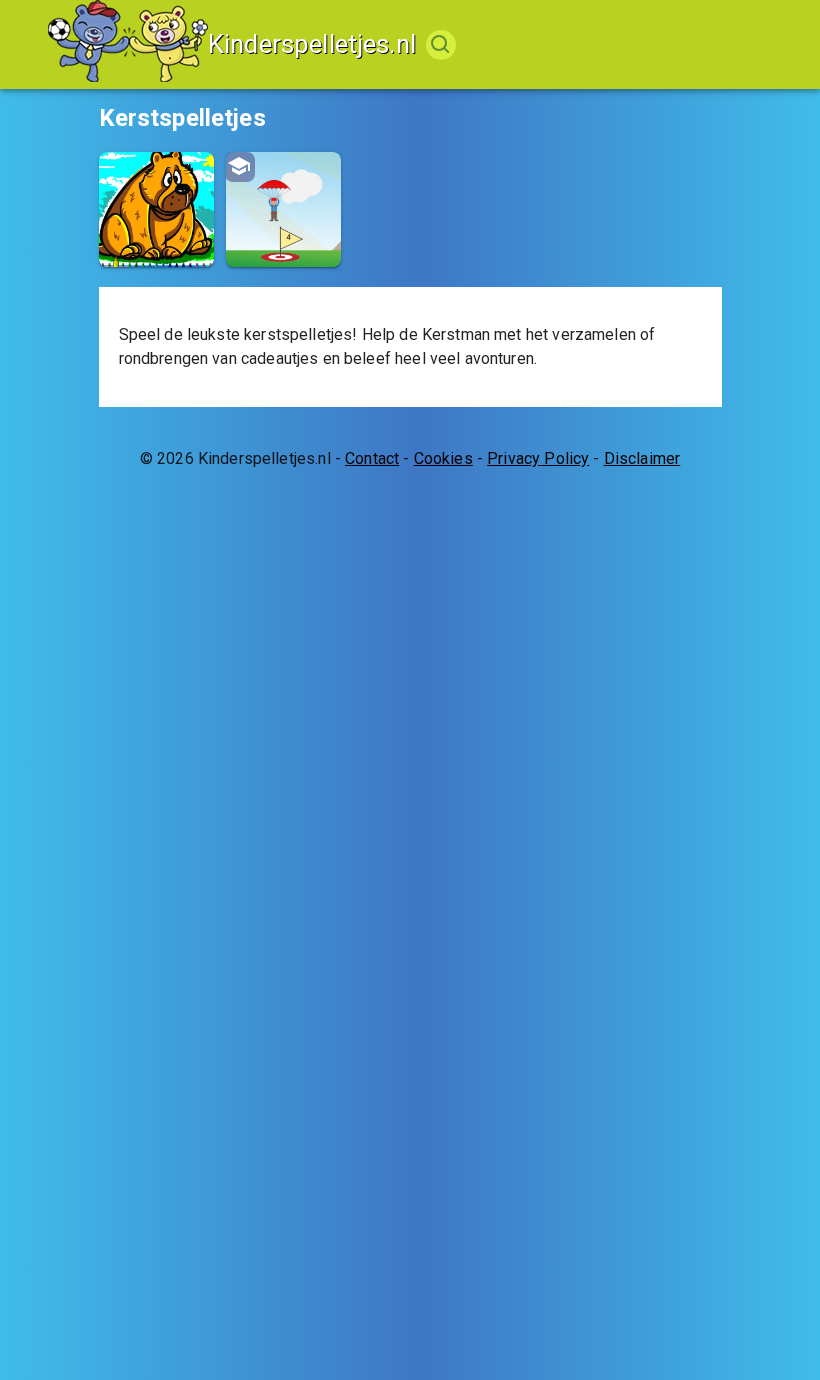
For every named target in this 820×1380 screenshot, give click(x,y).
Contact (372, 458)
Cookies (443, 458)
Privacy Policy (538, 458)
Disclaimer (642, 458)
